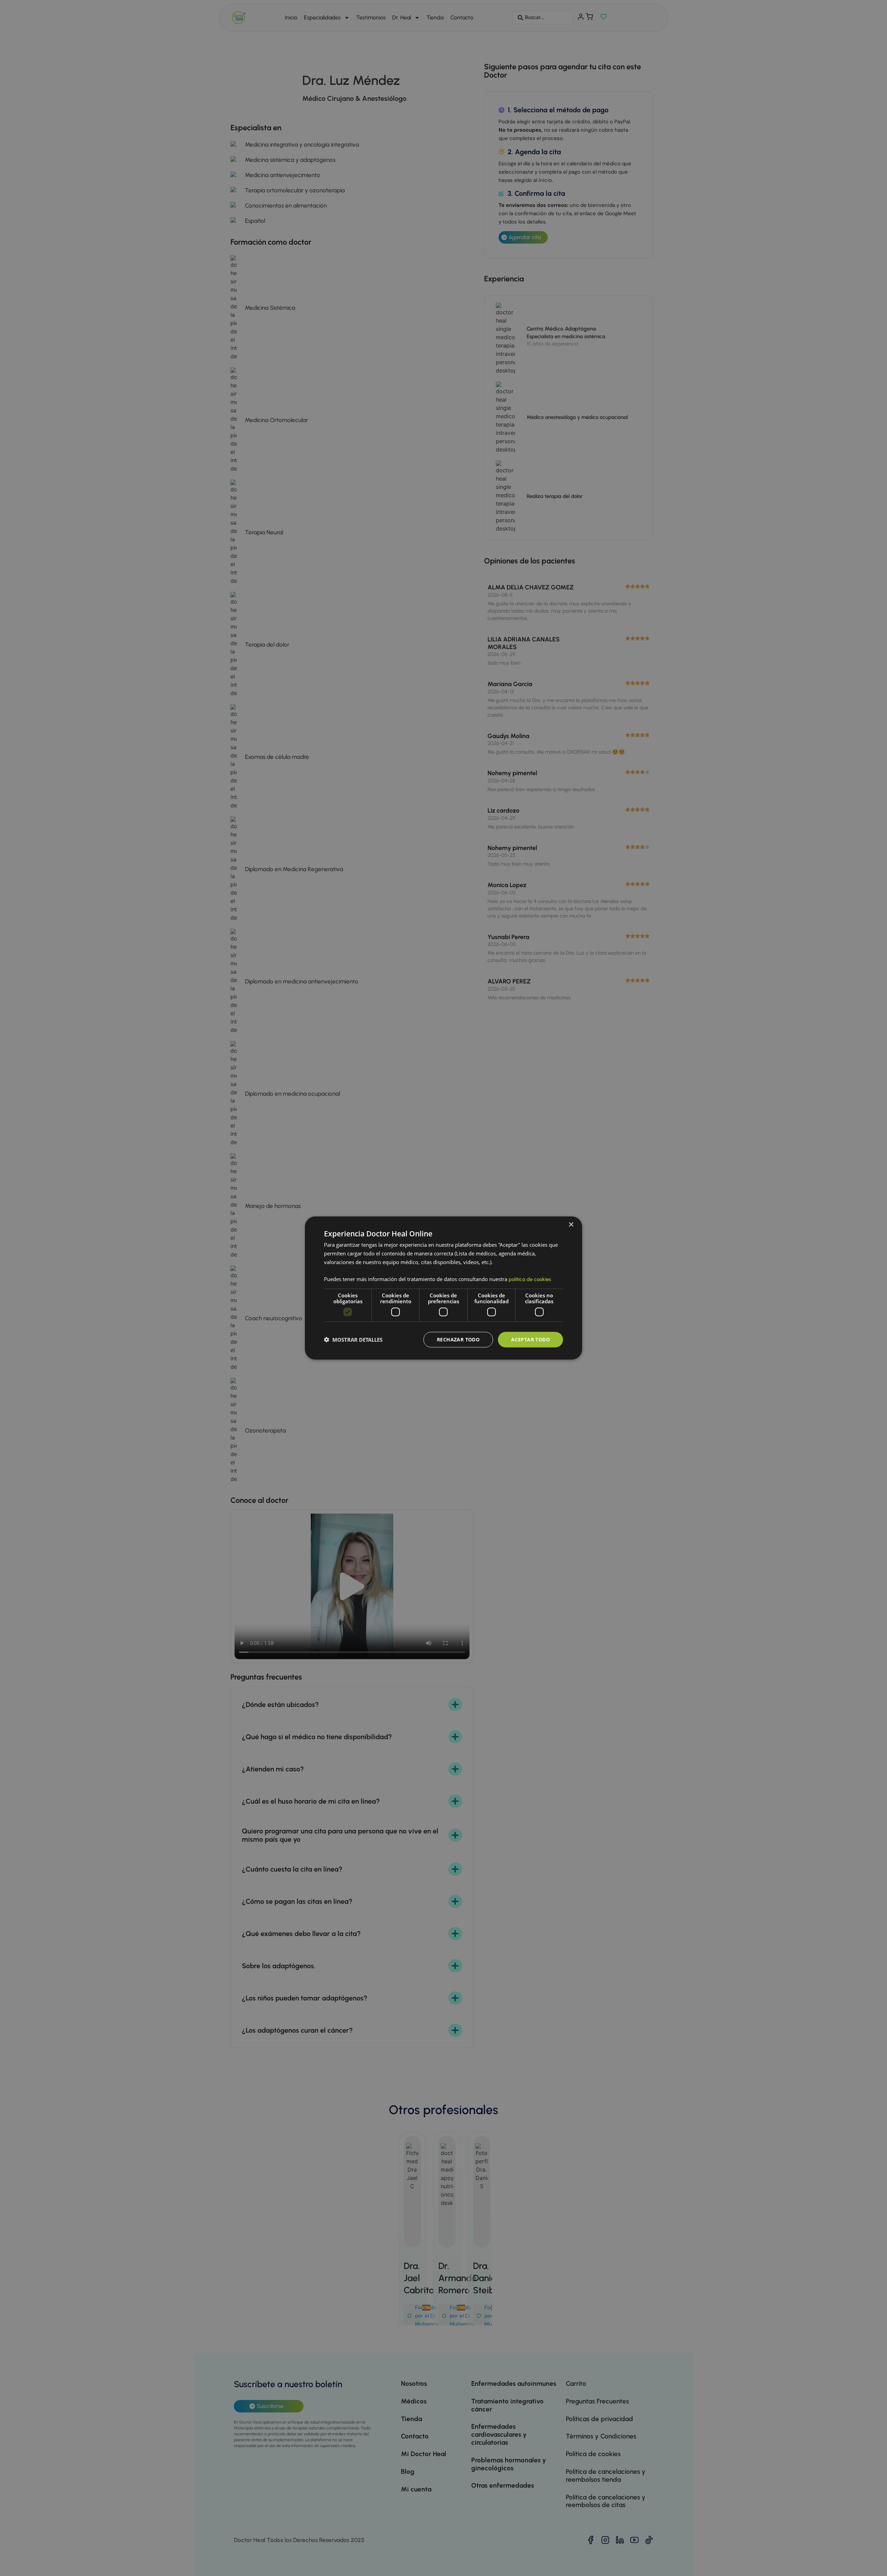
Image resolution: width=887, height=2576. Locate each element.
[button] (353, 1340)
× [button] (571, 1225)
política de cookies (530, 1279)
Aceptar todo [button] (530, 1339)
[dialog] (443, 1288)
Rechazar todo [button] (458, 1339)
